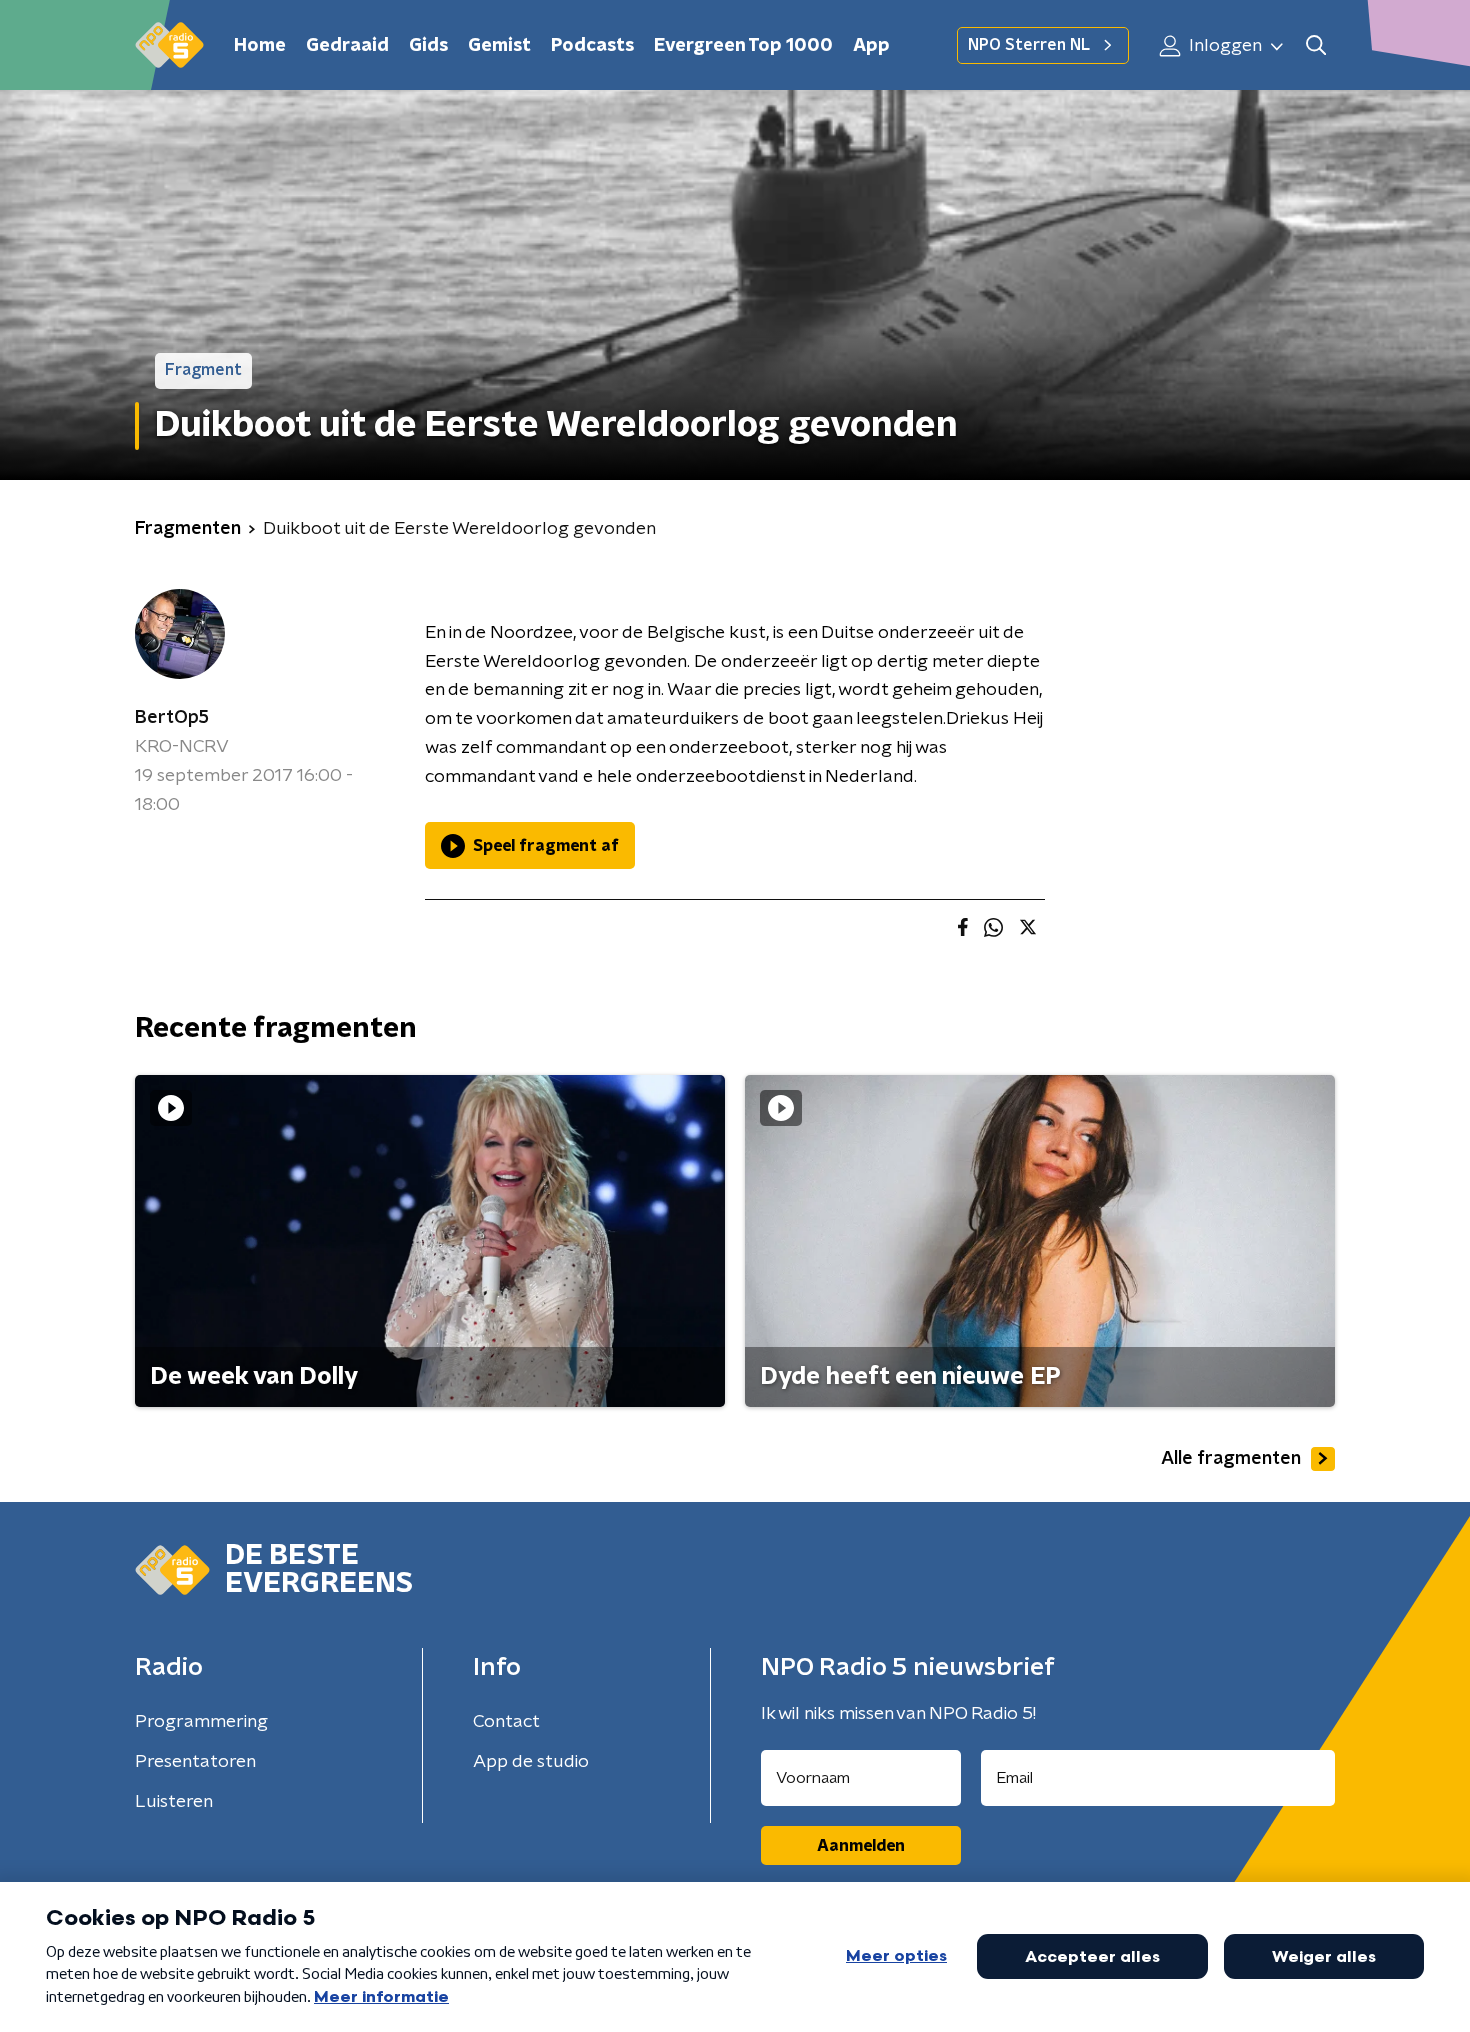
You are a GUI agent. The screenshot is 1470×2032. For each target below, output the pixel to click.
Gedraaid (347, 46)
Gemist (499, 46)
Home (260, 46)
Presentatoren (195, 1762)
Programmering (201, 1722)
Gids (428, 46)
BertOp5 (172, 718)
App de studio (531, 1762)
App (871, 46)
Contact (506, 1722)
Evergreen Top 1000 (743, 46)
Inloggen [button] (1223, 46)
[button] (1315, 45)
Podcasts (592, 46)
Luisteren (174, 1802)
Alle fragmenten (1231, 1459)
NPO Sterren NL (1029, 45)
